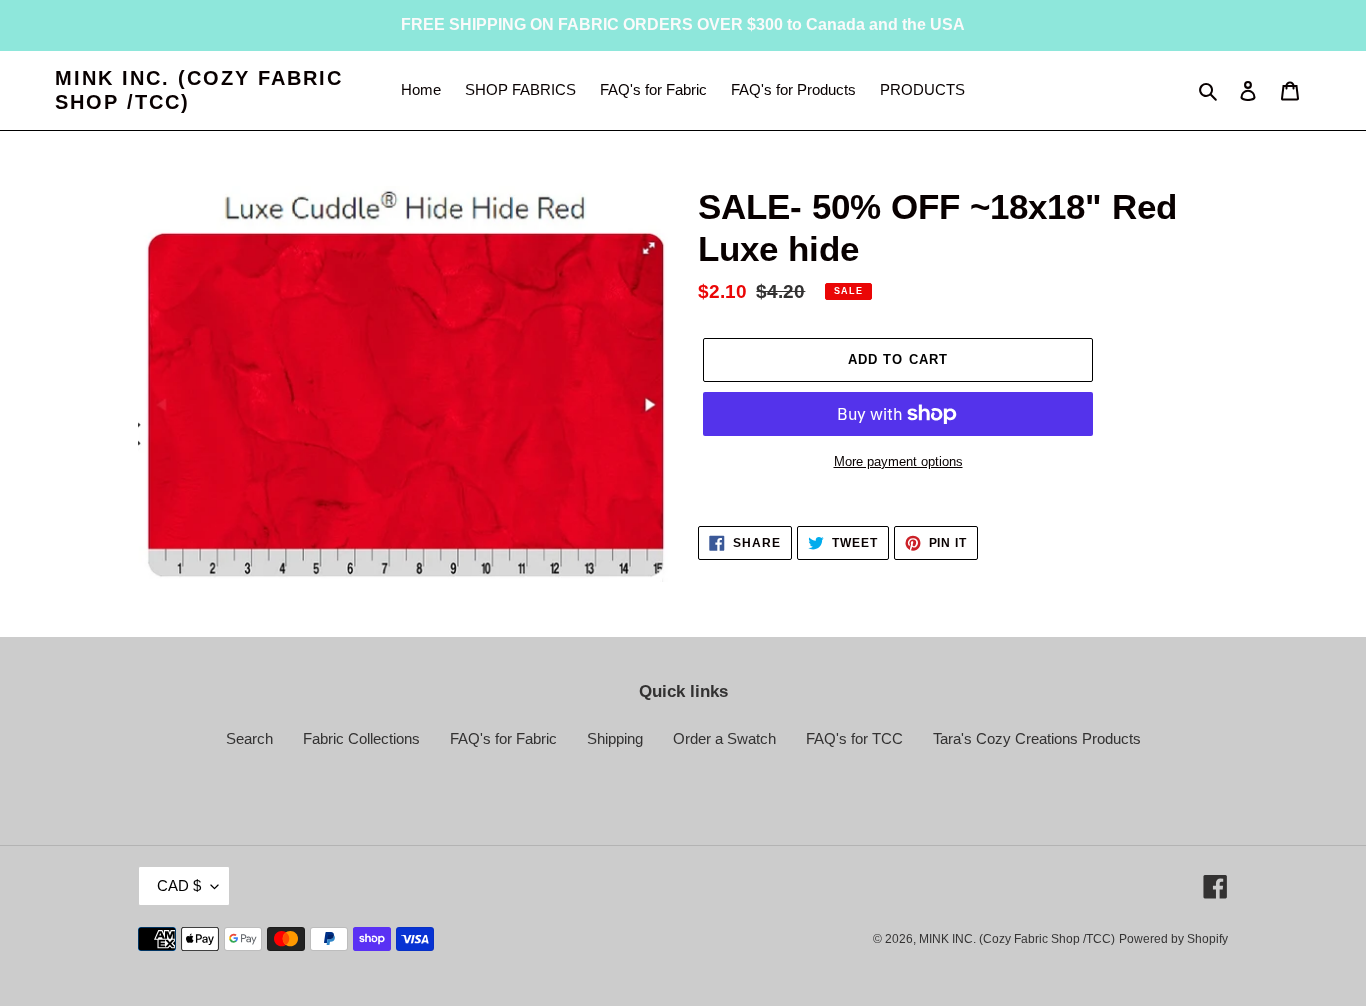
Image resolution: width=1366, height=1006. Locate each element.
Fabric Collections (361, 738)
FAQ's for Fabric (503, 738)
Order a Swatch (724, 738)
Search (249, 738)
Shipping (615, 738)
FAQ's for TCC (854, 738)
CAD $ (179, 885)
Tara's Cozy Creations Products (1037, 738)
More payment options (898, 461)
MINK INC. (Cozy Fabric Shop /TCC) (199, 90)
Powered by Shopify (1173, 939)
